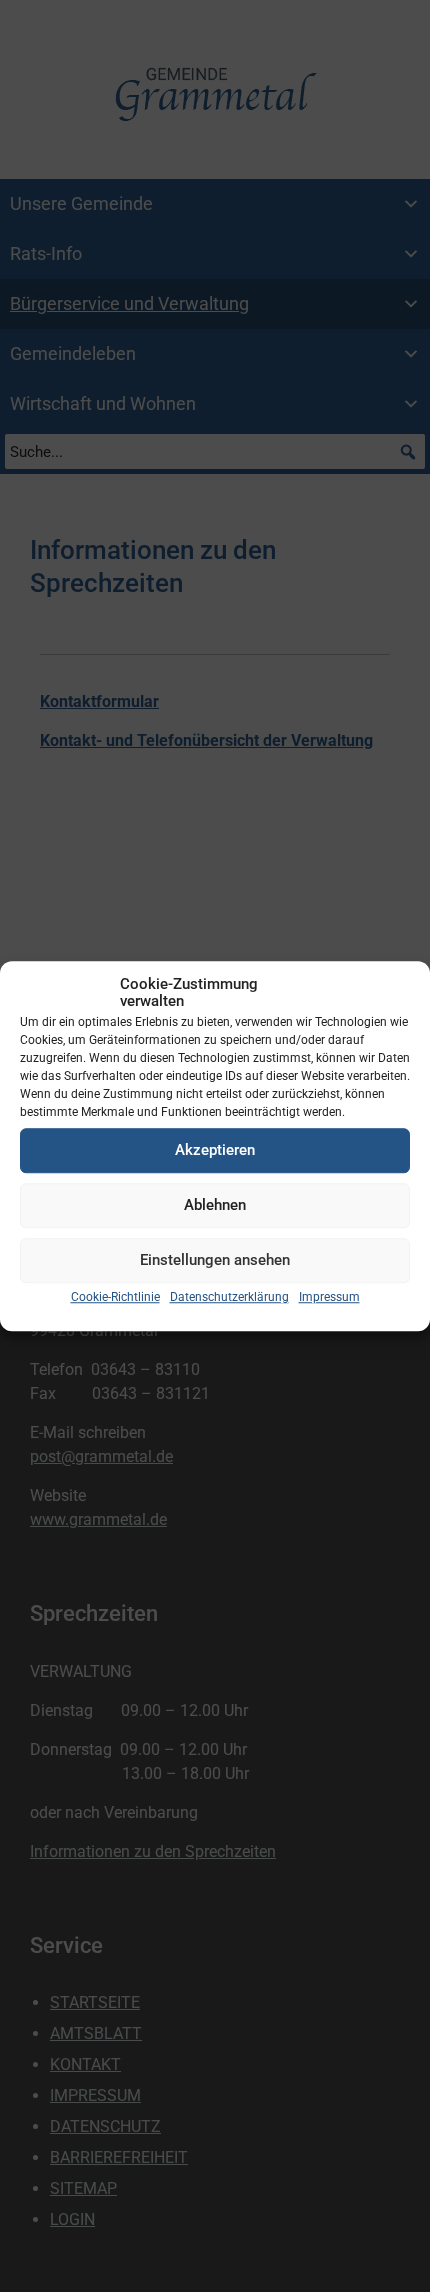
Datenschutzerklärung (229, 1297)
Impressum (329, 1297)
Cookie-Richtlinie (115, 1297)
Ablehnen (215, 1205)
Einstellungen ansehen (215, 1260)
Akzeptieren (215, 1150)
